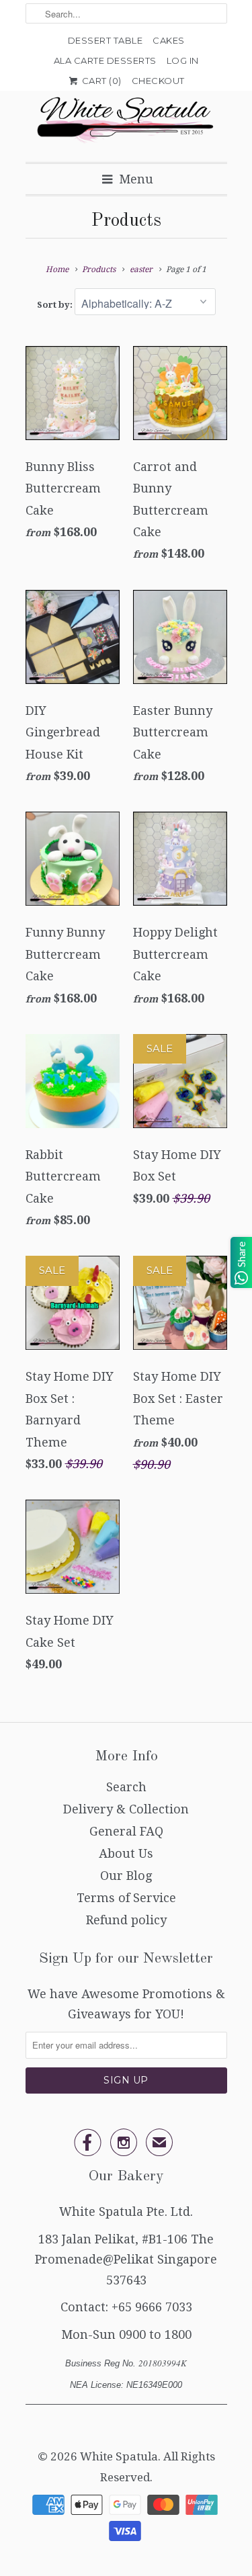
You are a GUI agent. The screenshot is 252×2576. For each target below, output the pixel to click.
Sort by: (56, 305)
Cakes (169, 40)
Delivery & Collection (126, 1809)
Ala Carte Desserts (105, 60)
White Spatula (119, 2456)
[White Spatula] (126, 121)
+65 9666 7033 (152, 2307)
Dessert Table (106, 40)
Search (126, 1787)
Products (126, 221)
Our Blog (126, 1876)
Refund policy (126, 1920)
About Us (126, 1853)
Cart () (100, 81)
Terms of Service (126, 1898)
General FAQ (126, 1831)
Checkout (158, 81)
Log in (183, 60)
